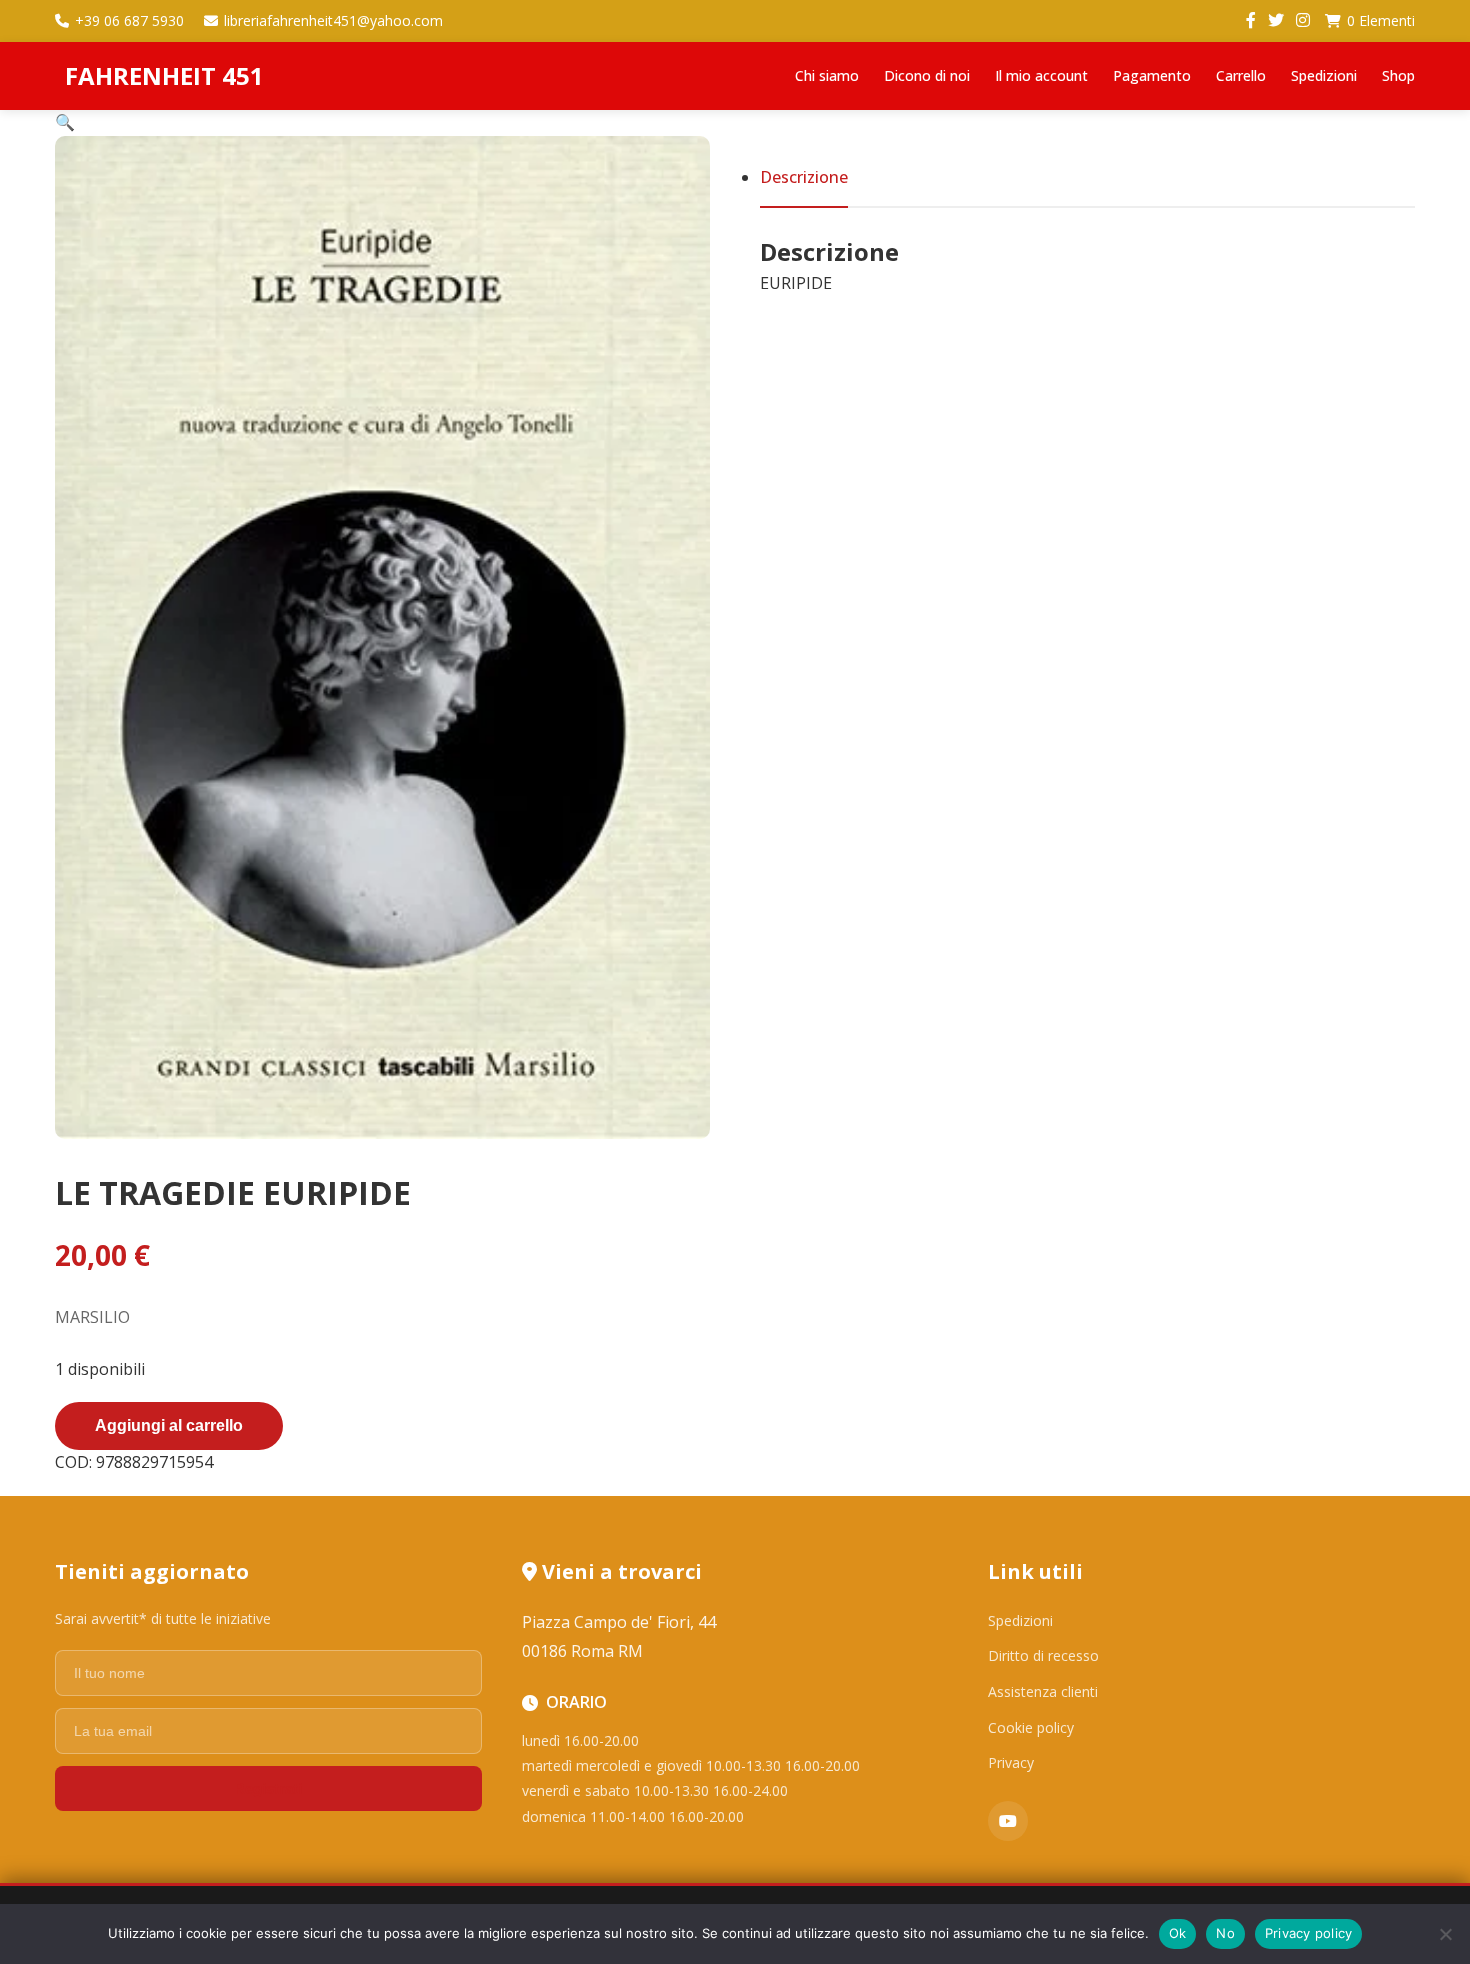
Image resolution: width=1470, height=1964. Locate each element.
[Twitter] (1276, 21)
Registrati (268, 1788)
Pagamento (1152, 75)
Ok (1178, 1933)
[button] (65, 122)
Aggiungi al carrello (169, 1425)
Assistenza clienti (1043, 1691)
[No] (1445, 1934)
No (1225, 1933)
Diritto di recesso (1043, 1655)
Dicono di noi (927, 75)
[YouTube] (1008, 1821)
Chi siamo (827, 75)
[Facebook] (1251, 21)
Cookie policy (1031, 1727)
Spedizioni (1324, 75)
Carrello (1241, 75)
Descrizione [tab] (804, 177)
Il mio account (1041, 75)
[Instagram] (1303, 21)
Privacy (1011, 1762)
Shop (1398, 75)
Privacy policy (1309, 1933)
